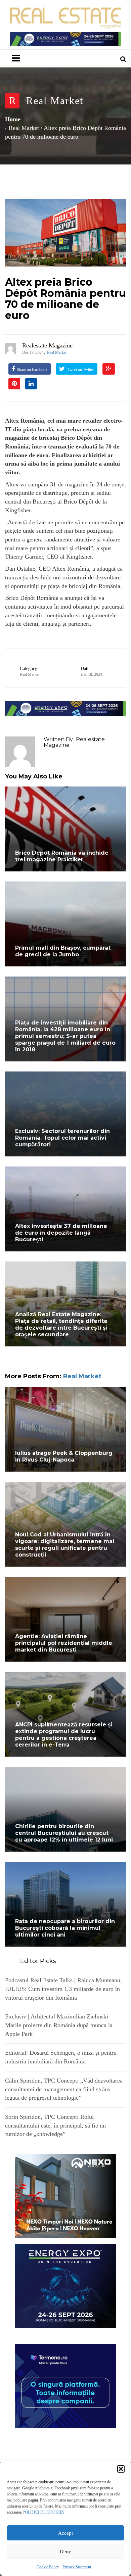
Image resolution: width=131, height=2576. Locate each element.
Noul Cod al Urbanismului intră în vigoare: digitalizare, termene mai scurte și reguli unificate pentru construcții (65, 1545)
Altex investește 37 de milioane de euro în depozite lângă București (61, 1233)
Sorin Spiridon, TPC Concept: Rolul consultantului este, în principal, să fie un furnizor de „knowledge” (55, 2125)
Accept (65, 2533)
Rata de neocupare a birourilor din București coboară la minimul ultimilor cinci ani (65, 1928)
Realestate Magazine (47, 345)
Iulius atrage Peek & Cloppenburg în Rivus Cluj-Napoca (64, 1456)
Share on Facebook (32, 370)
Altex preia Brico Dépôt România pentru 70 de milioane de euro (65, 299)
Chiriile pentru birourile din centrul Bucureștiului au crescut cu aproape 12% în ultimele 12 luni (64, 1833)
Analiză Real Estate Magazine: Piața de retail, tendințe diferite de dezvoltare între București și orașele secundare (61, 1324)
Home (13, 119)
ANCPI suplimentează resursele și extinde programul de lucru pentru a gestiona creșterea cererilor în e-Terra (64, 1735)
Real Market (55, 101)
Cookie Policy (48, 2567)
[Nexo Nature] (65, 2195)
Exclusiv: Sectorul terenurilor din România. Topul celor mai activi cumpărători (62, 1138)
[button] (121, 2469)
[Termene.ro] (65, 2385)
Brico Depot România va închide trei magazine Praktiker (62, 856)
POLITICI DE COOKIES (43, 2512)
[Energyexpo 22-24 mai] (65, 2285)
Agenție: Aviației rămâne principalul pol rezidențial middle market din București (64, 1643)
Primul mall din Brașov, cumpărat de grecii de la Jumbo (63, 951)
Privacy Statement (77, 2567)
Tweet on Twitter (80, 370)
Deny (65, 2551)
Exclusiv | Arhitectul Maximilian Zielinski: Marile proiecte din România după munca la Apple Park (59, 2025)
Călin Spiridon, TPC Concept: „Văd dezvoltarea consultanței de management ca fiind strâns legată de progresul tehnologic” (64, 2089)
